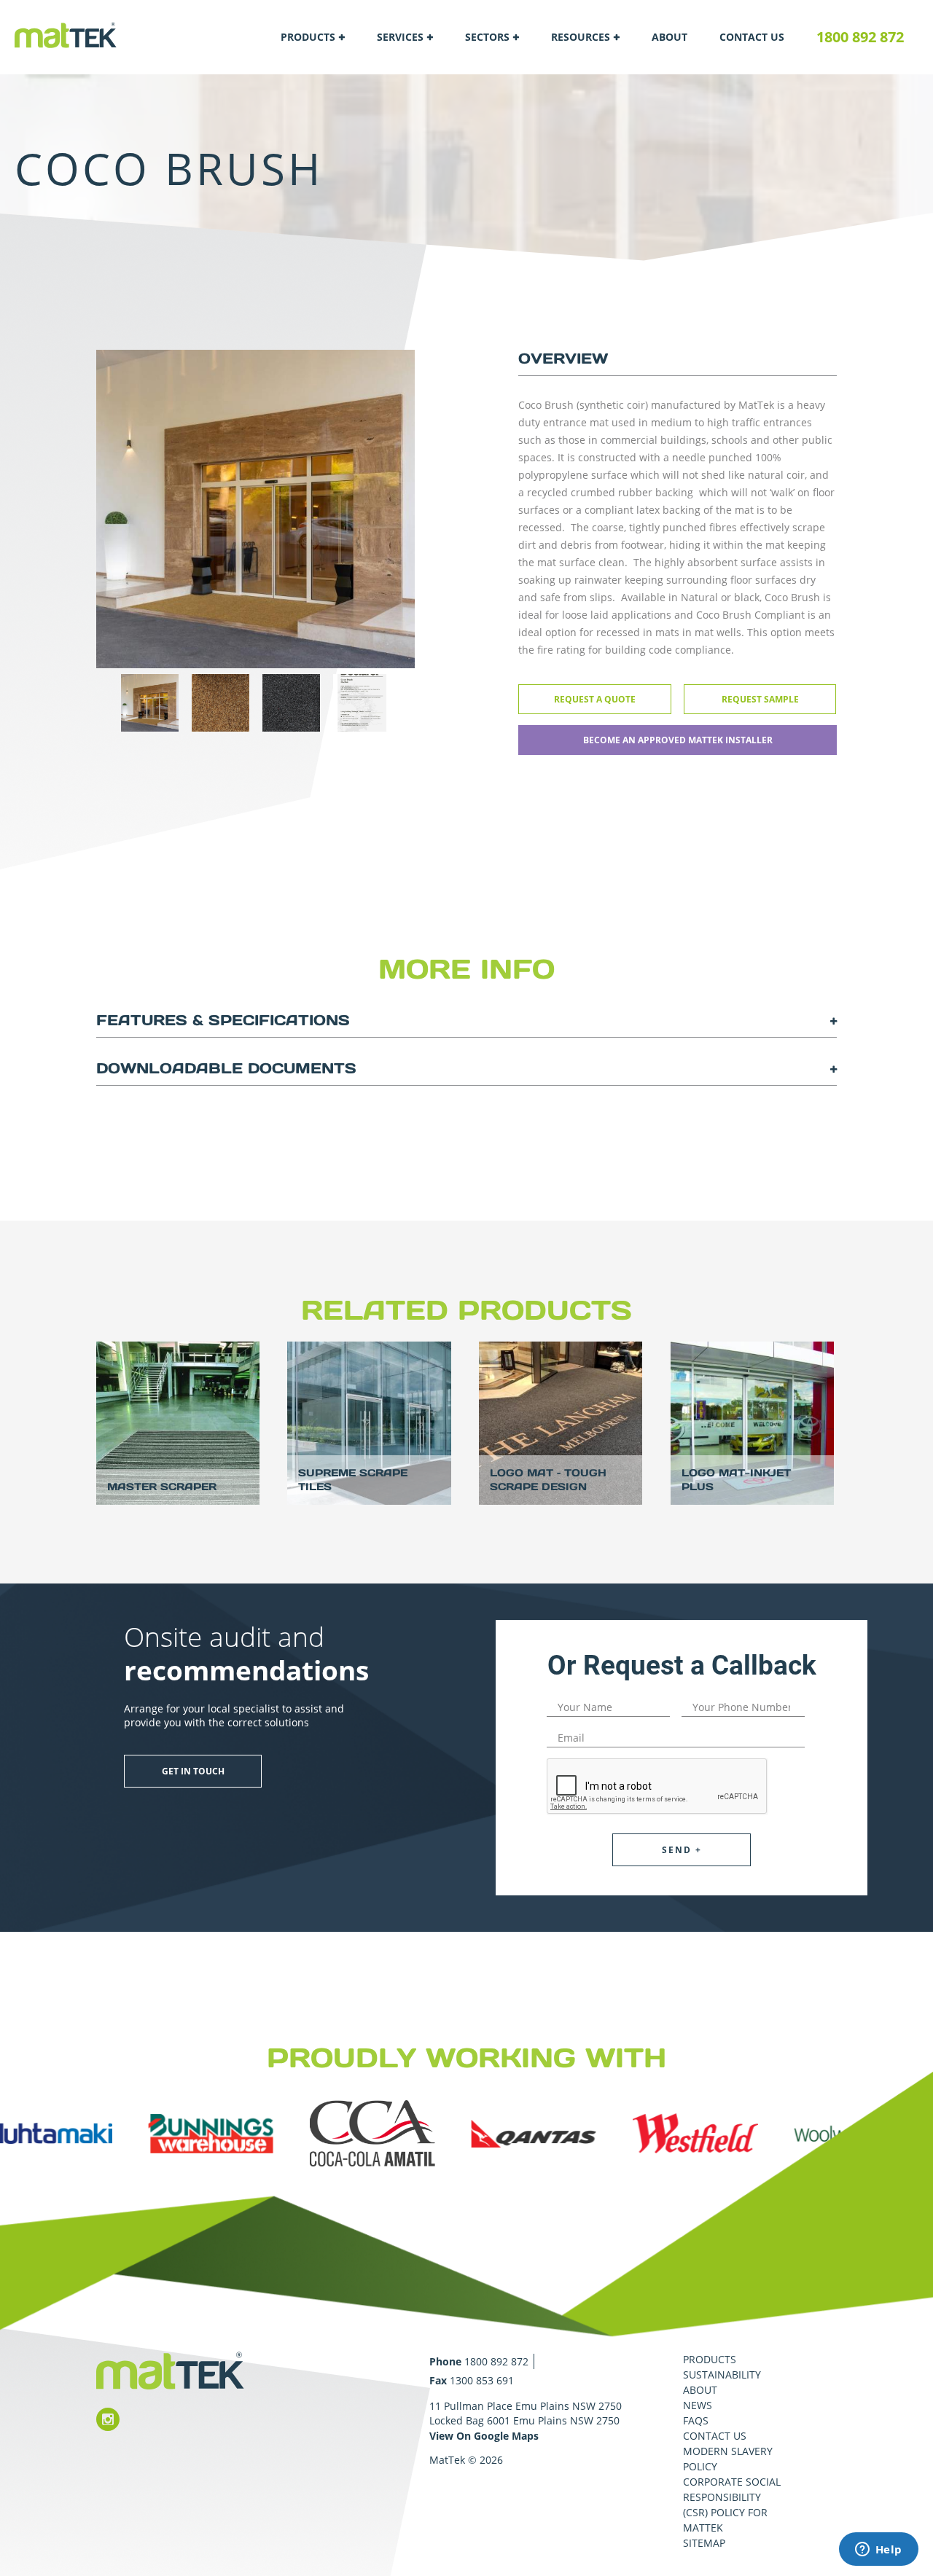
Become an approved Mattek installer (678, 740)
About (670, 37)
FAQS (696, 2420)
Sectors (487, 37)
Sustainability (722, 2375)
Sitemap (704, 2543)
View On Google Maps (484, 2436)
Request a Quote (595, 699)
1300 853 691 (482, 2380)
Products (308, 37)
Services (400, 37)
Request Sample (760, 699)
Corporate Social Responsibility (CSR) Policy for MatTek (732, 2505)
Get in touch (193, 1771)
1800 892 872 (860, 37)
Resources (581, 37)
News (698, 2405)
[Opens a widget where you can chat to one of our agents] (878, 2550)
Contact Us (752, 37)
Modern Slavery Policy (728, 2459)
